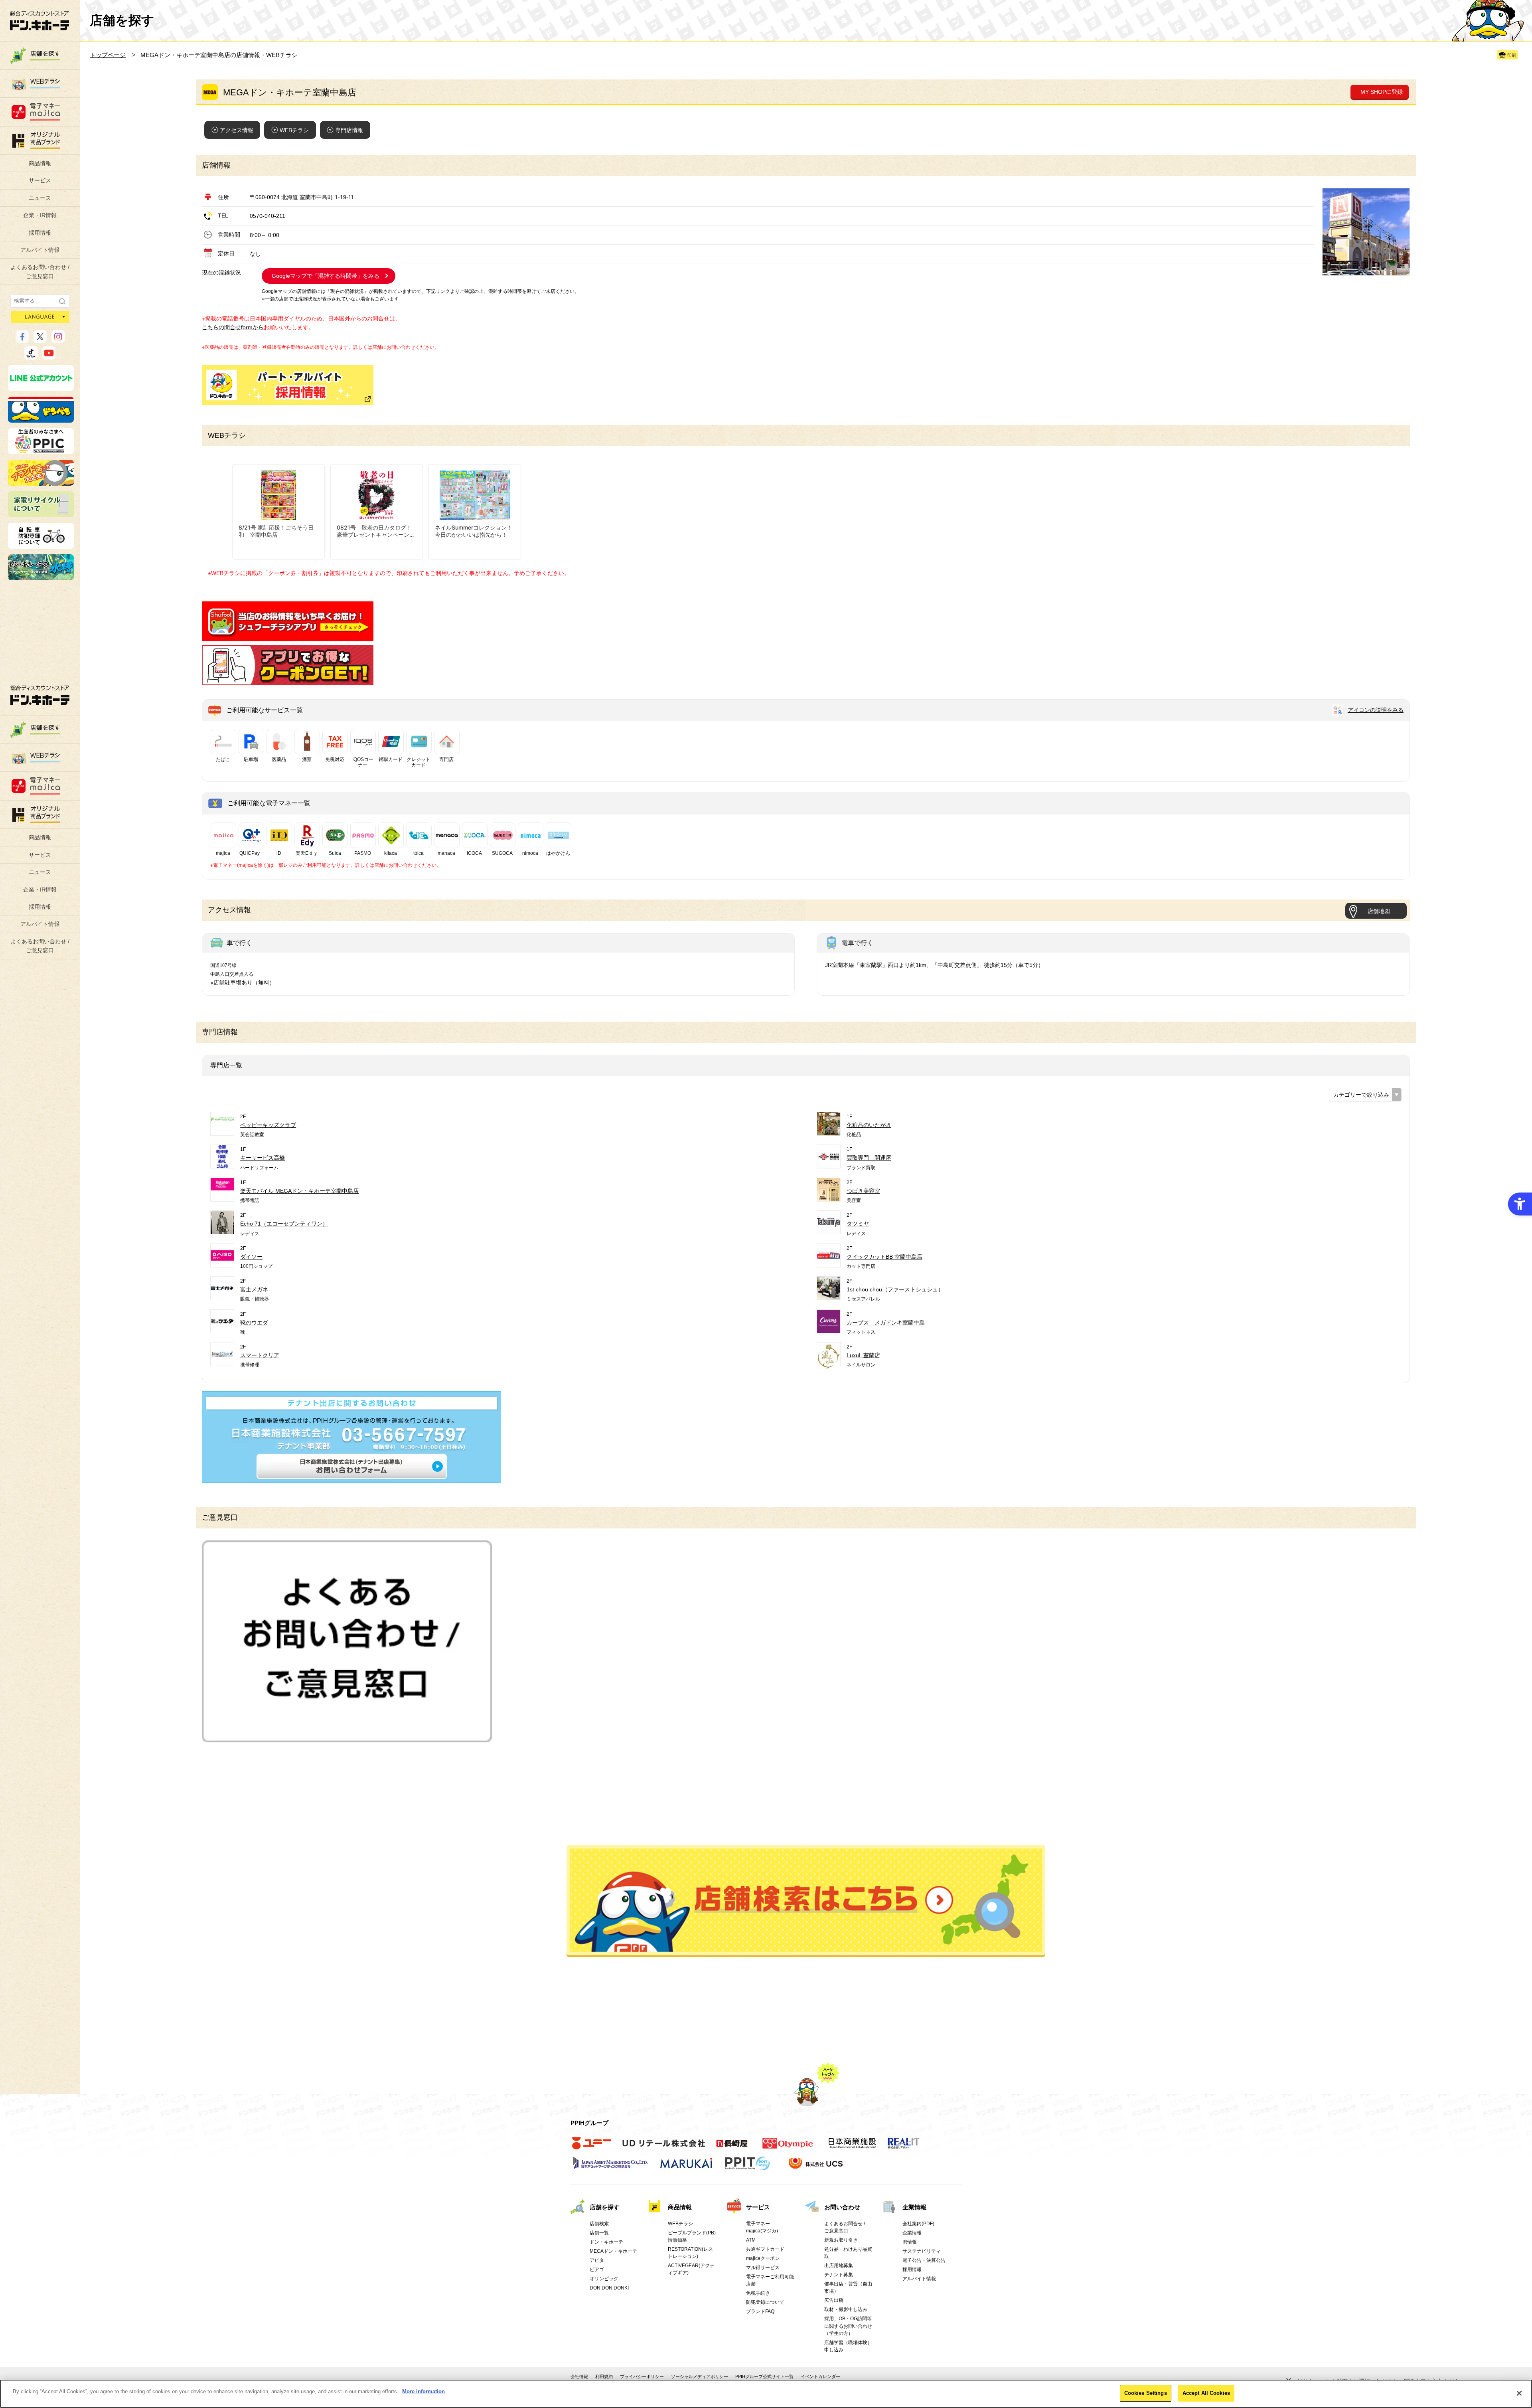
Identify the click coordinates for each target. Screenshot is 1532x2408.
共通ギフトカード (765, 2249)
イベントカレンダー (820, 2376)
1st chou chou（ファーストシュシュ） (895, 1289)
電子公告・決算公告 (924, 2260)
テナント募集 (839, 2275)
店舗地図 (1379, 911)
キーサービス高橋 (263, 1158)
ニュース (40, 198)
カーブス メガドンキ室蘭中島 (886, 1323)
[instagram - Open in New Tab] (58, 340)
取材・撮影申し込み (846, 2309)
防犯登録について (765, 2302)
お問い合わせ (842, 2207)
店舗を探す (806, 1901)
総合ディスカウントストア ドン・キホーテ (40, 695)
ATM (751, 2240)
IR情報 (910, 2242)
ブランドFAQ (760, 2311)
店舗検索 (599, 2224)
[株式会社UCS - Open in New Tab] (816, 2167)
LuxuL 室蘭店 (863, 1355)
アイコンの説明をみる (1376, 710)
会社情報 (579, 2376)
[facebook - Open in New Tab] (22, 340)
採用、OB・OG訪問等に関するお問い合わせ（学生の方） (848, 2326)
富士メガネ (254, 1289)
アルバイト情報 (40, 250)
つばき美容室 (863, 1191)
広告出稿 (834, 2300)
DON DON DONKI (609, 2288)
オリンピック (604, 2279)
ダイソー (251, 1257)
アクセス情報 (237, 130)
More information (423, 2391)
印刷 (1512, 55)
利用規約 (604, 2376)
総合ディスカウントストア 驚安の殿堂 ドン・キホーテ (39, 21)
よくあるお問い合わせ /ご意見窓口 (40, 271)
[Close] (1519, 2393)
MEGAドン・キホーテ (613, 2251)
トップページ (108, 55)
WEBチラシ (294, 130)
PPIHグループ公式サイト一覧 (764, 2376)
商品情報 (40, 163)
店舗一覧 (599, 2233)
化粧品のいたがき (869, 1125)
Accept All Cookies (1206, 2393)
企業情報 (914, 2207)
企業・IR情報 (40, 215)
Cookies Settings (1146, 2393)
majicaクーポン (763, 2258)
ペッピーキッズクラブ (268, 1125)
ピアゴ (597, 2270)
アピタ (597, 2260)
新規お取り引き (841, 2240)
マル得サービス (763, 2268)
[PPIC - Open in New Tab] (41, 451)
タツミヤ (858, 1224)
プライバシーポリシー (642, 2376)
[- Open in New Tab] (288, 637)
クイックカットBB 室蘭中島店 (884, 1257)
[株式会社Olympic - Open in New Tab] (788, 2147)
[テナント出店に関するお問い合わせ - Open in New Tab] (351, 1479)
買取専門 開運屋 (869, 1158)
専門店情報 (349, 130)
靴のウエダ (254, 1323)
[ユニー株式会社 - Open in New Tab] (592, 2147)
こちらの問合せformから (233, 327)
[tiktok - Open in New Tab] (31, 356)
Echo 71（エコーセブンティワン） (284, 1224)
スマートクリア (260, 1355)
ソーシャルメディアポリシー (700, 2376)
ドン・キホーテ (606, 2242)
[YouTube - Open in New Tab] (49, 356)
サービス (40, 180)
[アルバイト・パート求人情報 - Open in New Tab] (288, 385)
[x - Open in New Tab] (40, 340)
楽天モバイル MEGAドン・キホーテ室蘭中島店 (299, 1191)
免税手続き (758, 2293)
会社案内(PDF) (918, 2224)
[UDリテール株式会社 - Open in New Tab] (664, 2147)
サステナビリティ (922, 2251)
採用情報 (40, 233)
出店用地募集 (839, 2266)
